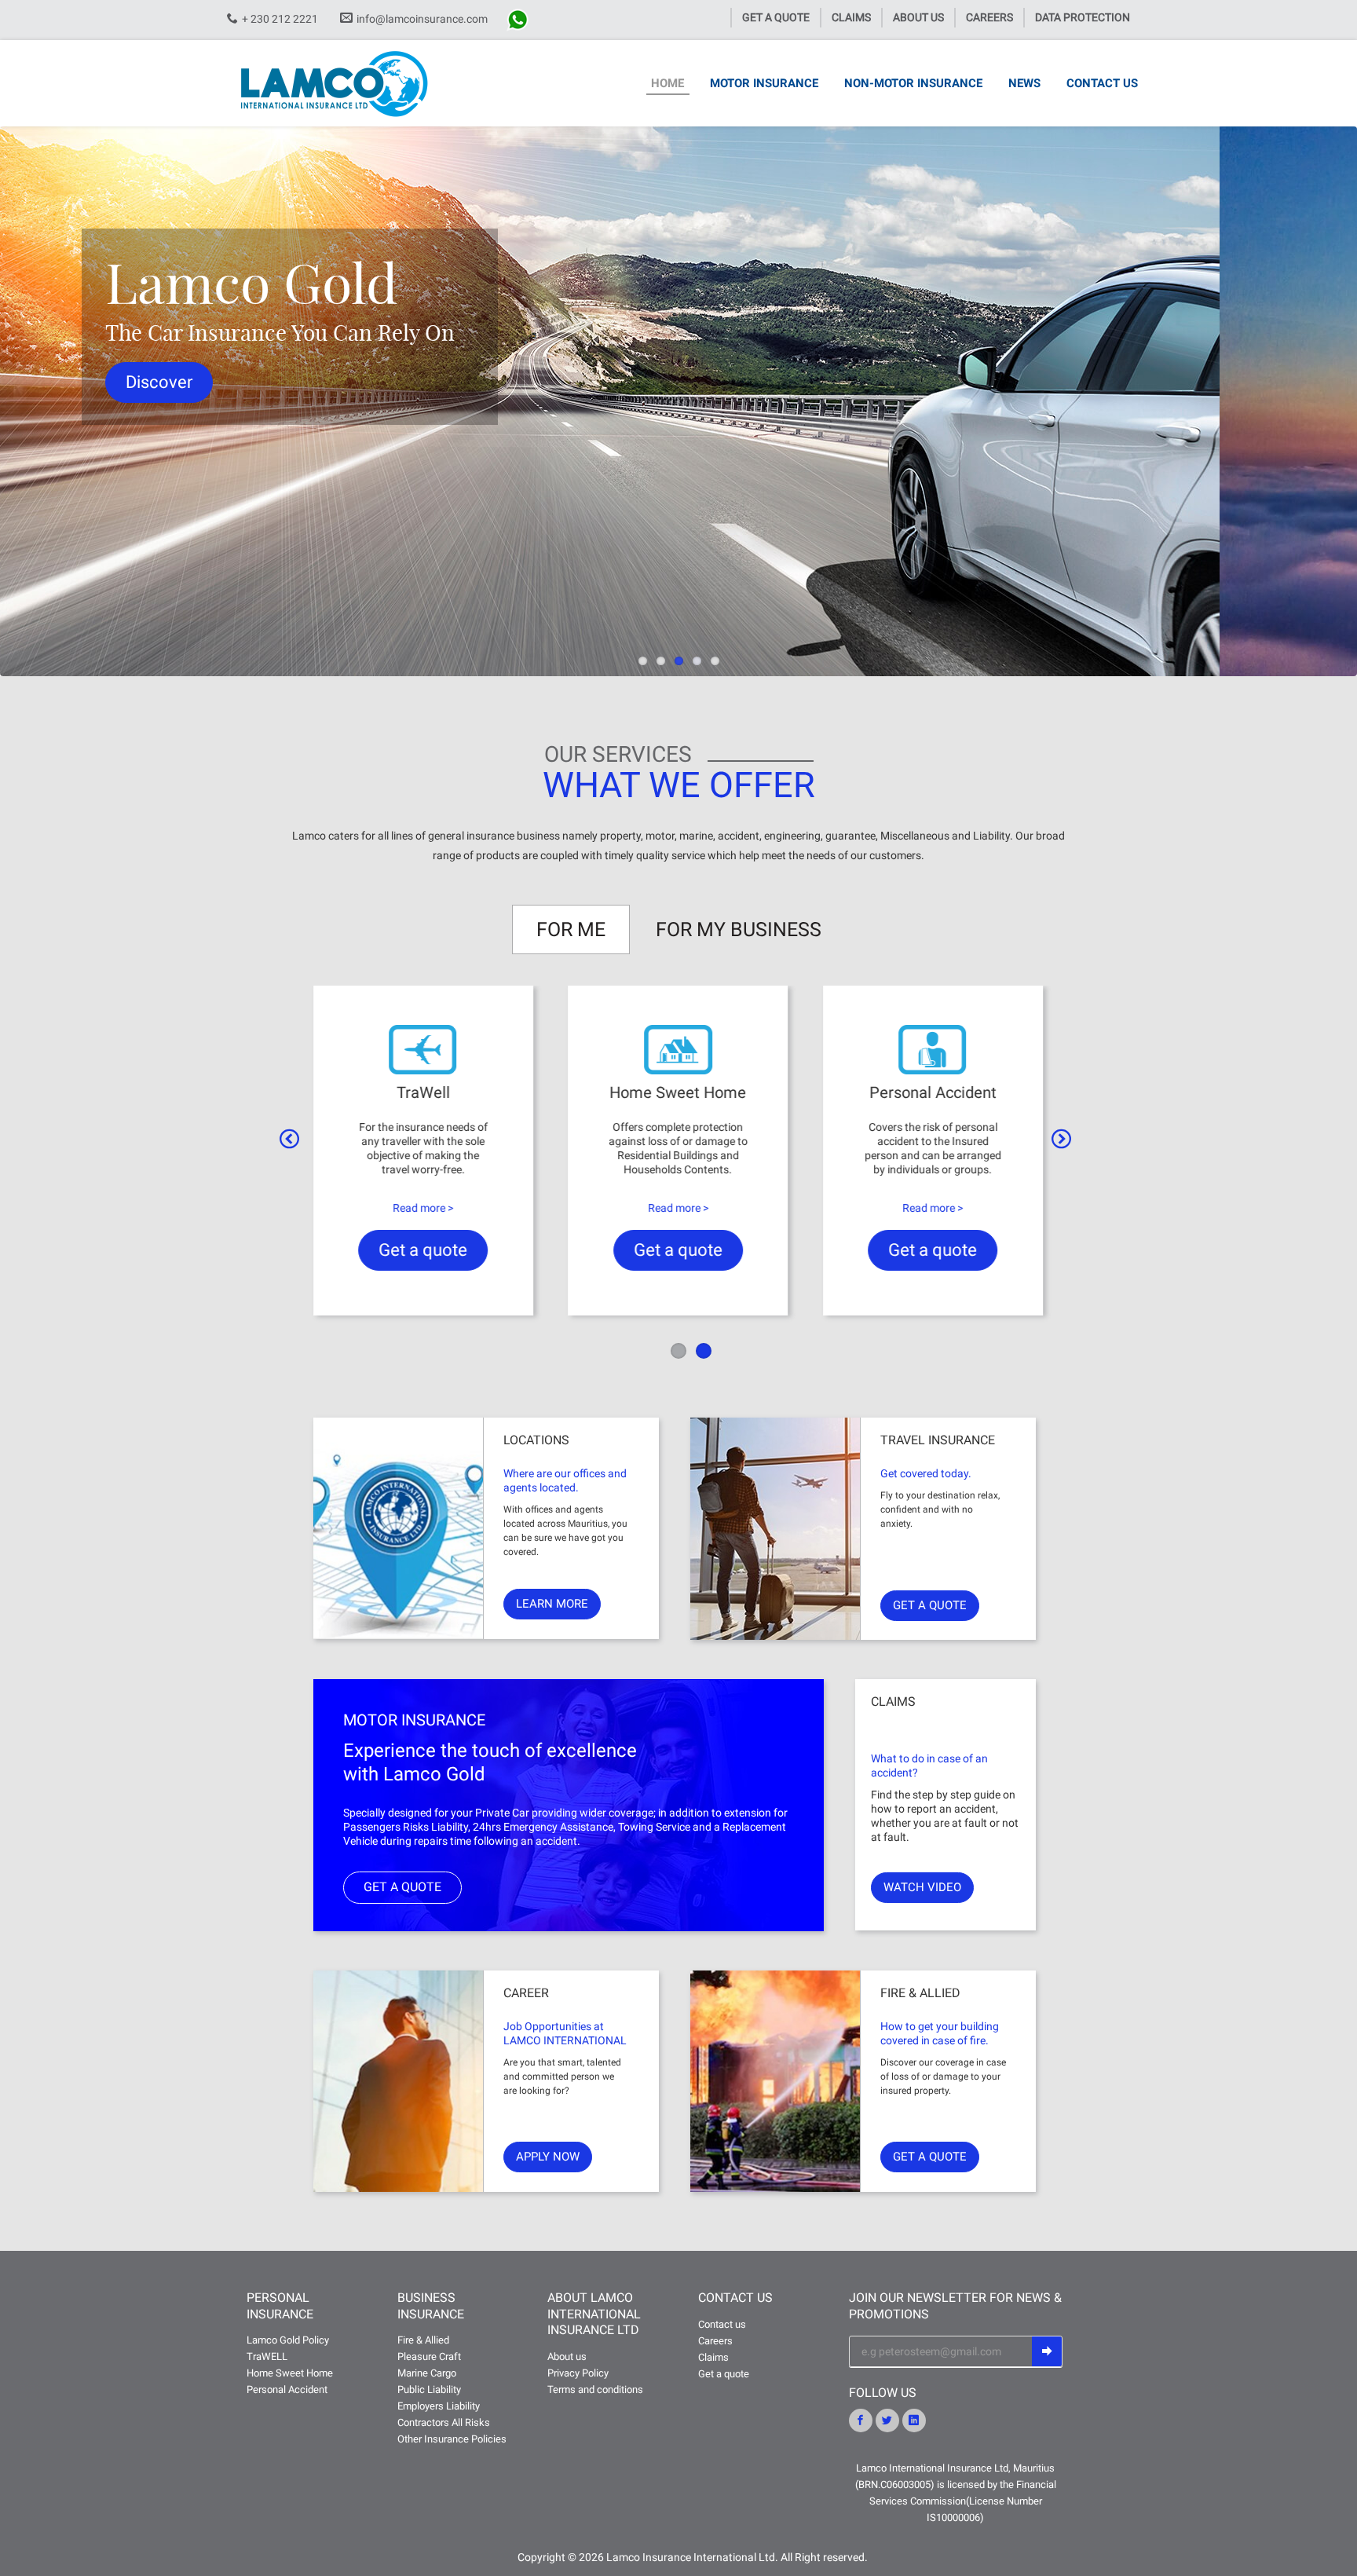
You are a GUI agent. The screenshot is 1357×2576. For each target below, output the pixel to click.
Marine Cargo (427, 2373)
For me (571, 929)
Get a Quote (776, 17)
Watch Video (922, 1887)
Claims (851, 17)
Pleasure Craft (429, 2356)
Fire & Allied (423, 2340)
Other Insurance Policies (452, 2439)
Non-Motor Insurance (913, 83)
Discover (296, 382)
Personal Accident (287, 2389)
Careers (989, 17)
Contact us (1102, 83)
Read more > (423, 1208)
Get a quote (423, 1250)
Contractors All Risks (444, 2422)
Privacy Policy (578, 2373)
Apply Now (548, 2157)
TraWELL (267, 2356)
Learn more (552, 1604)
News (1024, 83)
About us (918, 17)
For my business (739, 929)
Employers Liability (439, 2406)
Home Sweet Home (290, 2373)
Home (668, 83)
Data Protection (1083, 17)
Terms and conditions (595, 2389)
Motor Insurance (764, 83)
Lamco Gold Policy (288, 2340)
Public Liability (429, 2389)
